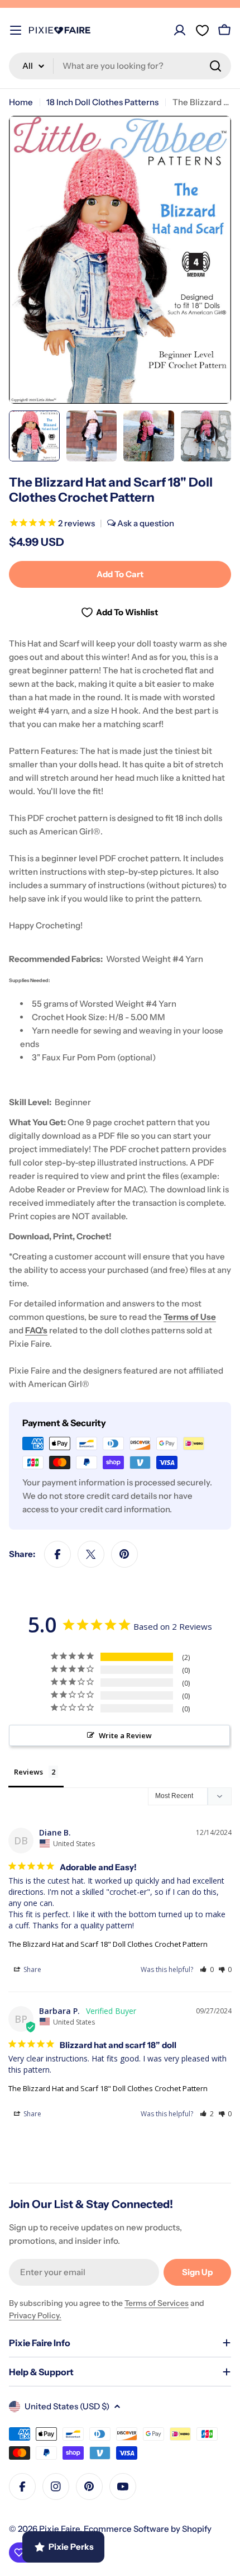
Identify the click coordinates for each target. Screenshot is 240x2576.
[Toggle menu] (16, 30)
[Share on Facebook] (57, 1554)
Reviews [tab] (28, 1772)
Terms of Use (190, 1317)
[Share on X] (91, 1554)
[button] (207, 1969)
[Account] (180, 30)
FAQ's (36, 1330)
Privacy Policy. (35, 2315)
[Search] (215, 66)
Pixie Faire (59, 2529)
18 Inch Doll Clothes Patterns (102, 102)
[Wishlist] (202, 30)
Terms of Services (157, 2303)
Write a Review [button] (125, 1735)
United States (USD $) (67, 2406)
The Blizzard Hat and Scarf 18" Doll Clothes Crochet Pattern (108, 1944)
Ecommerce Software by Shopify (148, 2529)
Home (21, 102)
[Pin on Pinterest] (124, 1554)
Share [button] (32, 1969)
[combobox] (120, 66)
